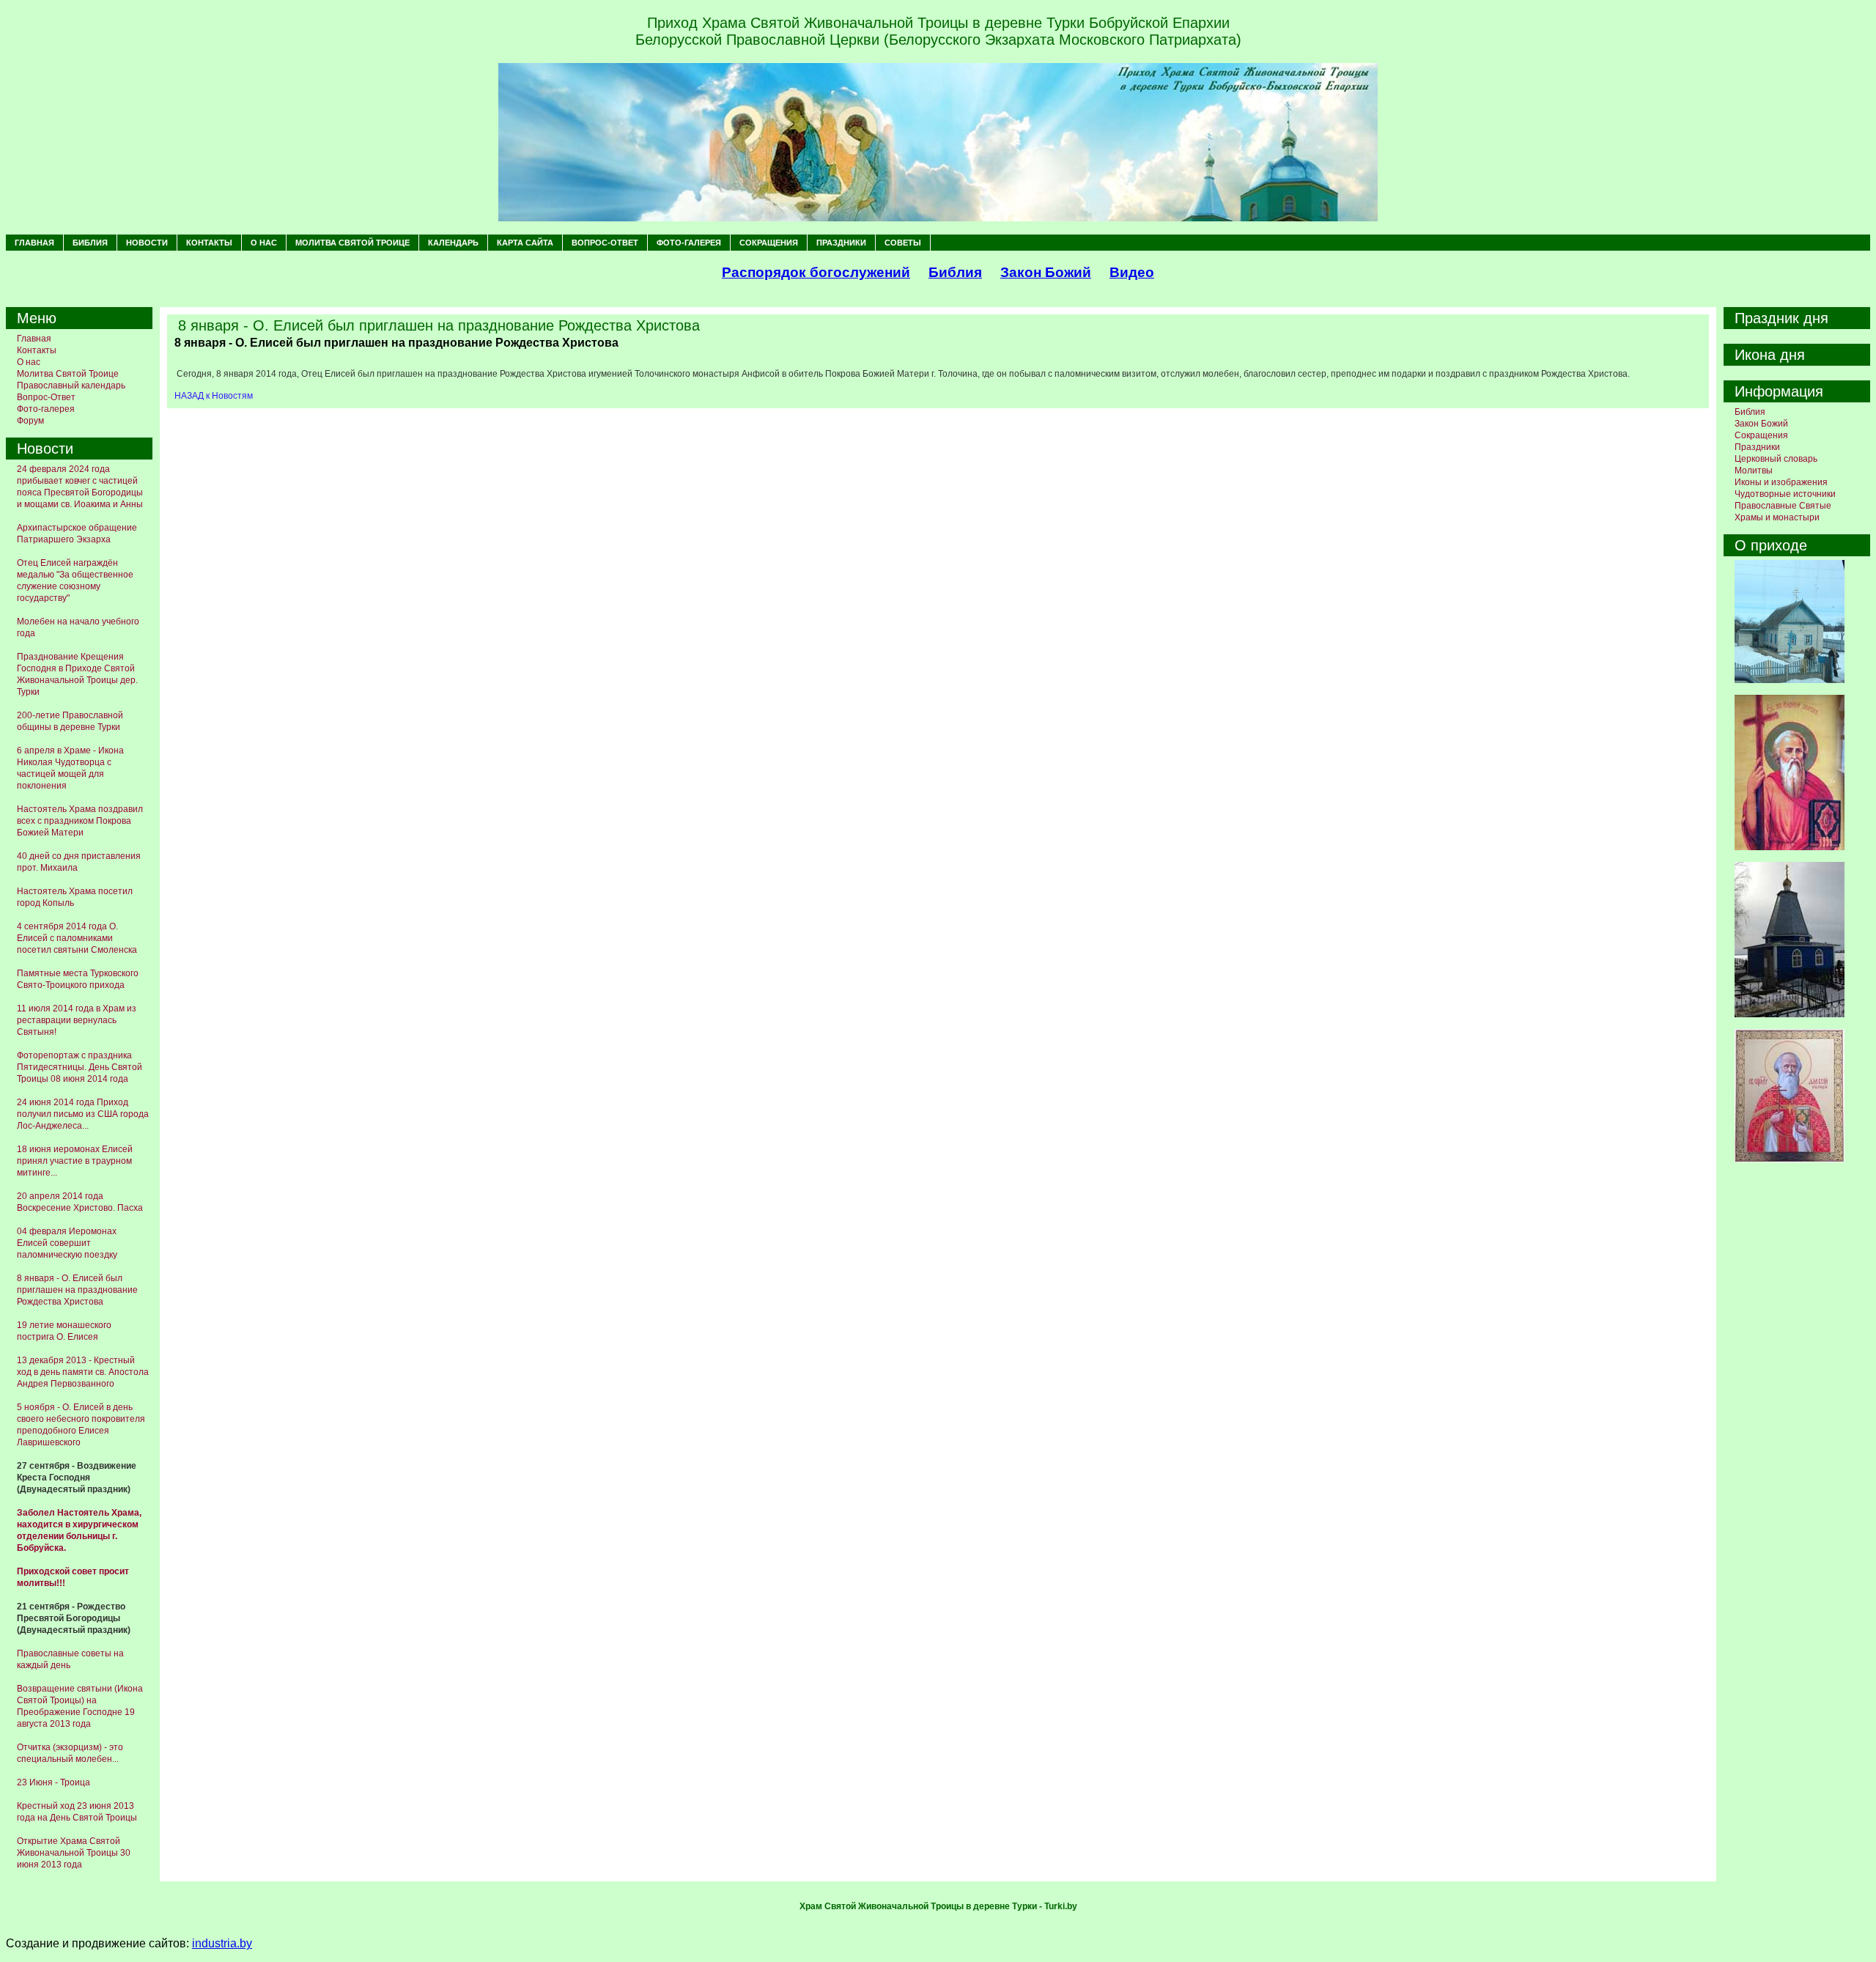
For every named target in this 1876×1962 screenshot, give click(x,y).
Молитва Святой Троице (352, 243)
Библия (90, 243)
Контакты (209, 243)
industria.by (222, 1943)
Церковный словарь (1776, 459)
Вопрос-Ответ (605, 243)
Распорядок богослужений (816, 272)
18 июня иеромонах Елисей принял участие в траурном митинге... (75, 1161)
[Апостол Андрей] (1790, 847)
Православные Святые (1783, 506)
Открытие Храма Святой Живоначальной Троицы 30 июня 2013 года (74, 1853)
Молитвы (1754, 471)
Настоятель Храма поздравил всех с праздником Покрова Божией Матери (80, 821)
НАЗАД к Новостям (214, 396)
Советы (903, 243)
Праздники (841, 243)
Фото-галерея (689, 243)
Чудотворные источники (1785, 494)
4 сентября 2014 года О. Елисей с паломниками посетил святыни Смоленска (77, 938)
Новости (147, 243)
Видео (1132, 272)
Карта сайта (525, 243)
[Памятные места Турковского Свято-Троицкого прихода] (1790, 680)
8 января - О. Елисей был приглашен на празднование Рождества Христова (77, 1290)
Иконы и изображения (1781, 482)
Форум (30, 421)
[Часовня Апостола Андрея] (1790, 1014)
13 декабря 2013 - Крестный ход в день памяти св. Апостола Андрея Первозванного (83, 1372)
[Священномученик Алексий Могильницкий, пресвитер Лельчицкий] (1790, 1159)
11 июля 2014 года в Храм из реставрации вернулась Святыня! (77, 1020)
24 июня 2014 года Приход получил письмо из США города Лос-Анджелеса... (83, 1114)
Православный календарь (71, 386)
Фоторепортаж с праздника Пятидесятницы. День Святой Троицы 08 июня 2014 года (80, 1067)
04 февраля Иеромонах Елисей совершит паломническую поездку (67, 1243)
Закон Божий (1046, 272)
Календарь (453, 243)
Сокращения (769, 243)
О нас (264, 243)
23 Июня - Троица (53, 1782)
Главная (34, 243)
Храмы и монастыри (1777, 517)
